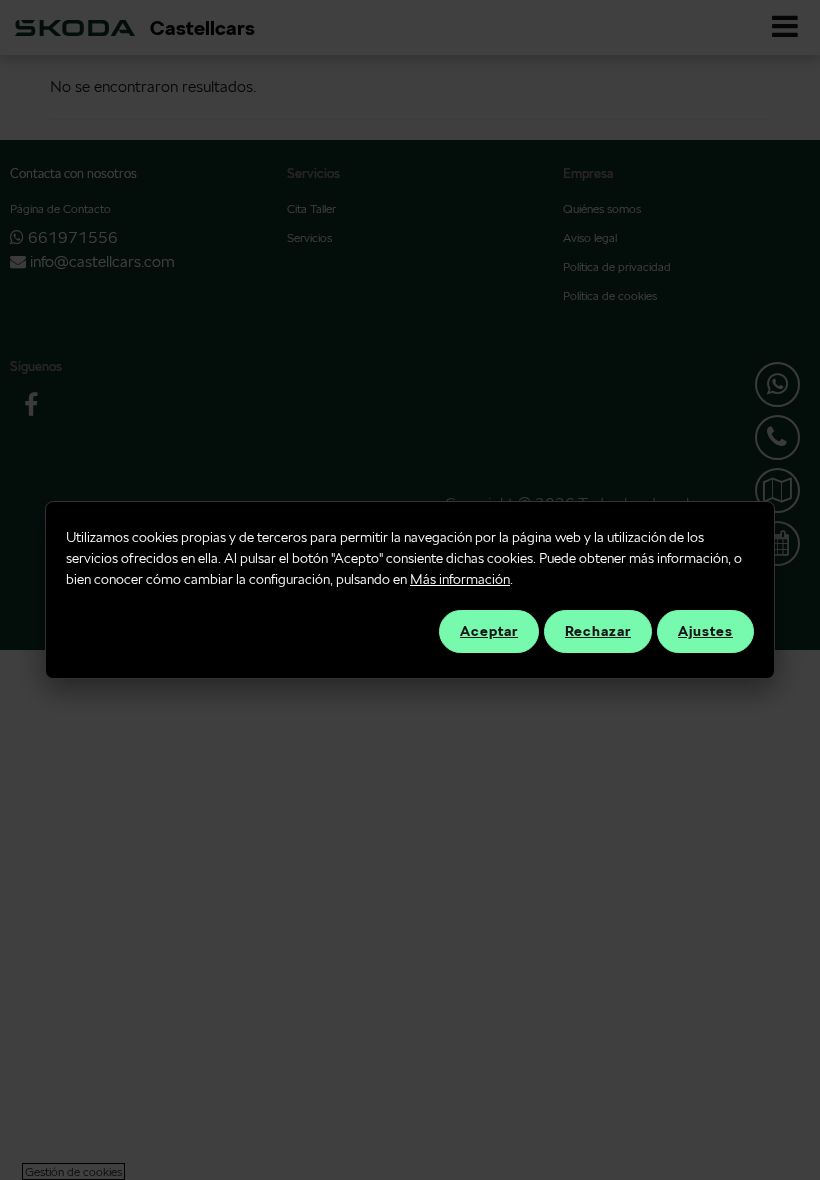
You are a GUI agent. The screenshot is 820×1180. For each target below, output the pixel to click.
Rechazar (598, 631)
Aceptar (489, 631)
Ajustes (705, 631)
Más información (460, 579)
